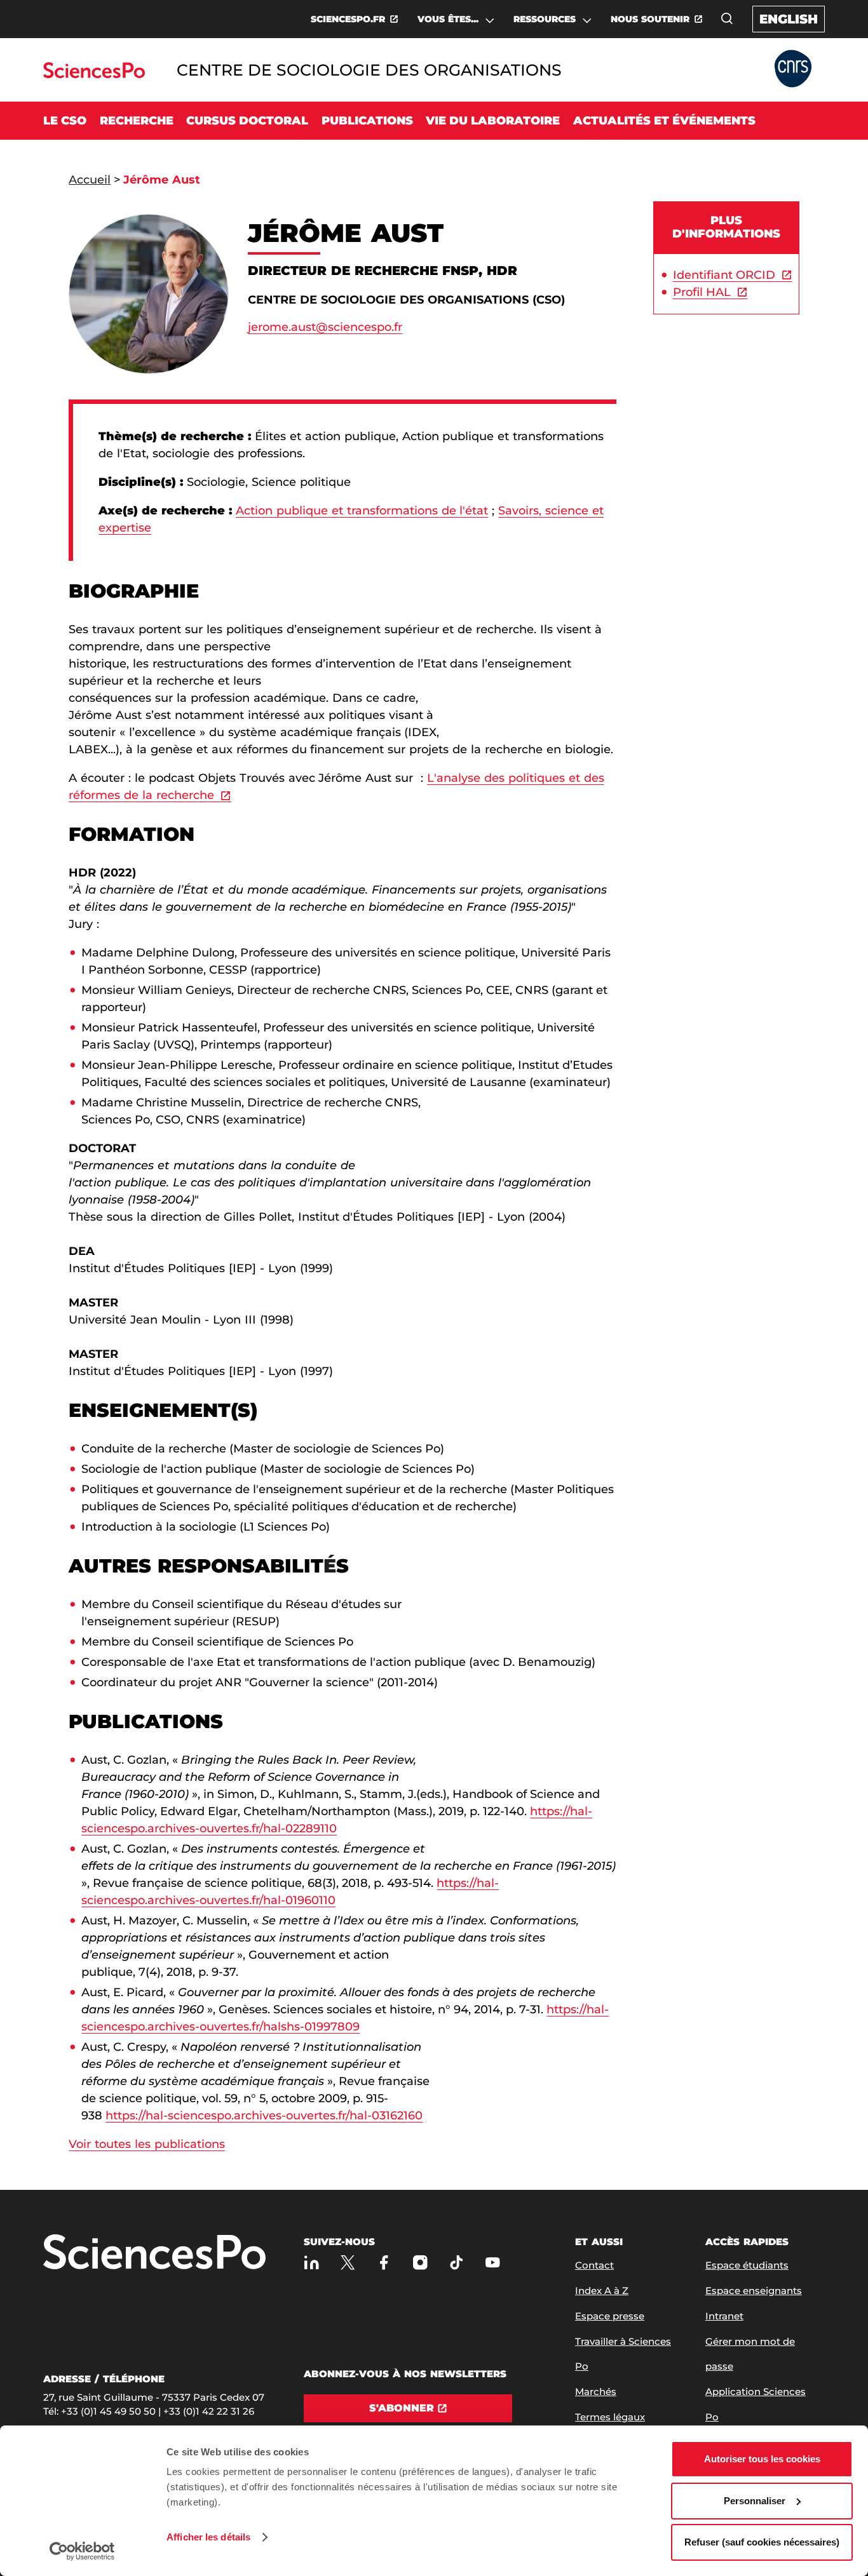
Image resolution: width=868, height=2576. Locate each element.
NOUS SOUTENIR (650, 19)
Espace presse (610, 2316)
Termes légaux (610, 2417)
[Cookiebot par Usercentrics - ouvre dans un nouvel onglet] (82, 2551)
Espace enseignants (754, 2291)
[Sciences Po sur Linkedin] (312, 2263)
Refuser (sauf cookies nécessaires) (762, 2542)
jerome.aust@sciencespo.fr (325, 327)
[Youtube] (493, 2263)
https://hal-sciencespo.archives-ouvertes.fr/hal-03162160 (264, 2116)
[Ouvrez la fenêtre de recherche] (727, 18)
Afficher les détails (208, 2537)
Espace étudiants (747, 2265)
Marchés (596, 2392)
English (789, 19)
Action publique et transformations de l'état (362, 511)
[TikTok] (457, 2263)
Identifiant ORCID (724, 275)
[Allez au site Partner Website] (793, 70)
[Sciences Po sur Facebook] (384, 2263)
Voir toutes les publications (147, 2144)
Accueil (90, 180)
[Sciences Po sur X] (348, 2263)
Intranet (724, 2316)
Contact (594, 2265)
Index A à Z (602, 2291)
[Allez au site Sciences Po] (94, 75)
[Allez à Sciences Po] (154, 2253)
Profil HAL (702, 292)
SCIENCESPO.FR (348, 19)
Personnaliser (755, 2501)
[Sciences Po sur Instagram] (420, 2263)
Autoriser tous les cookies (762, 2459)
